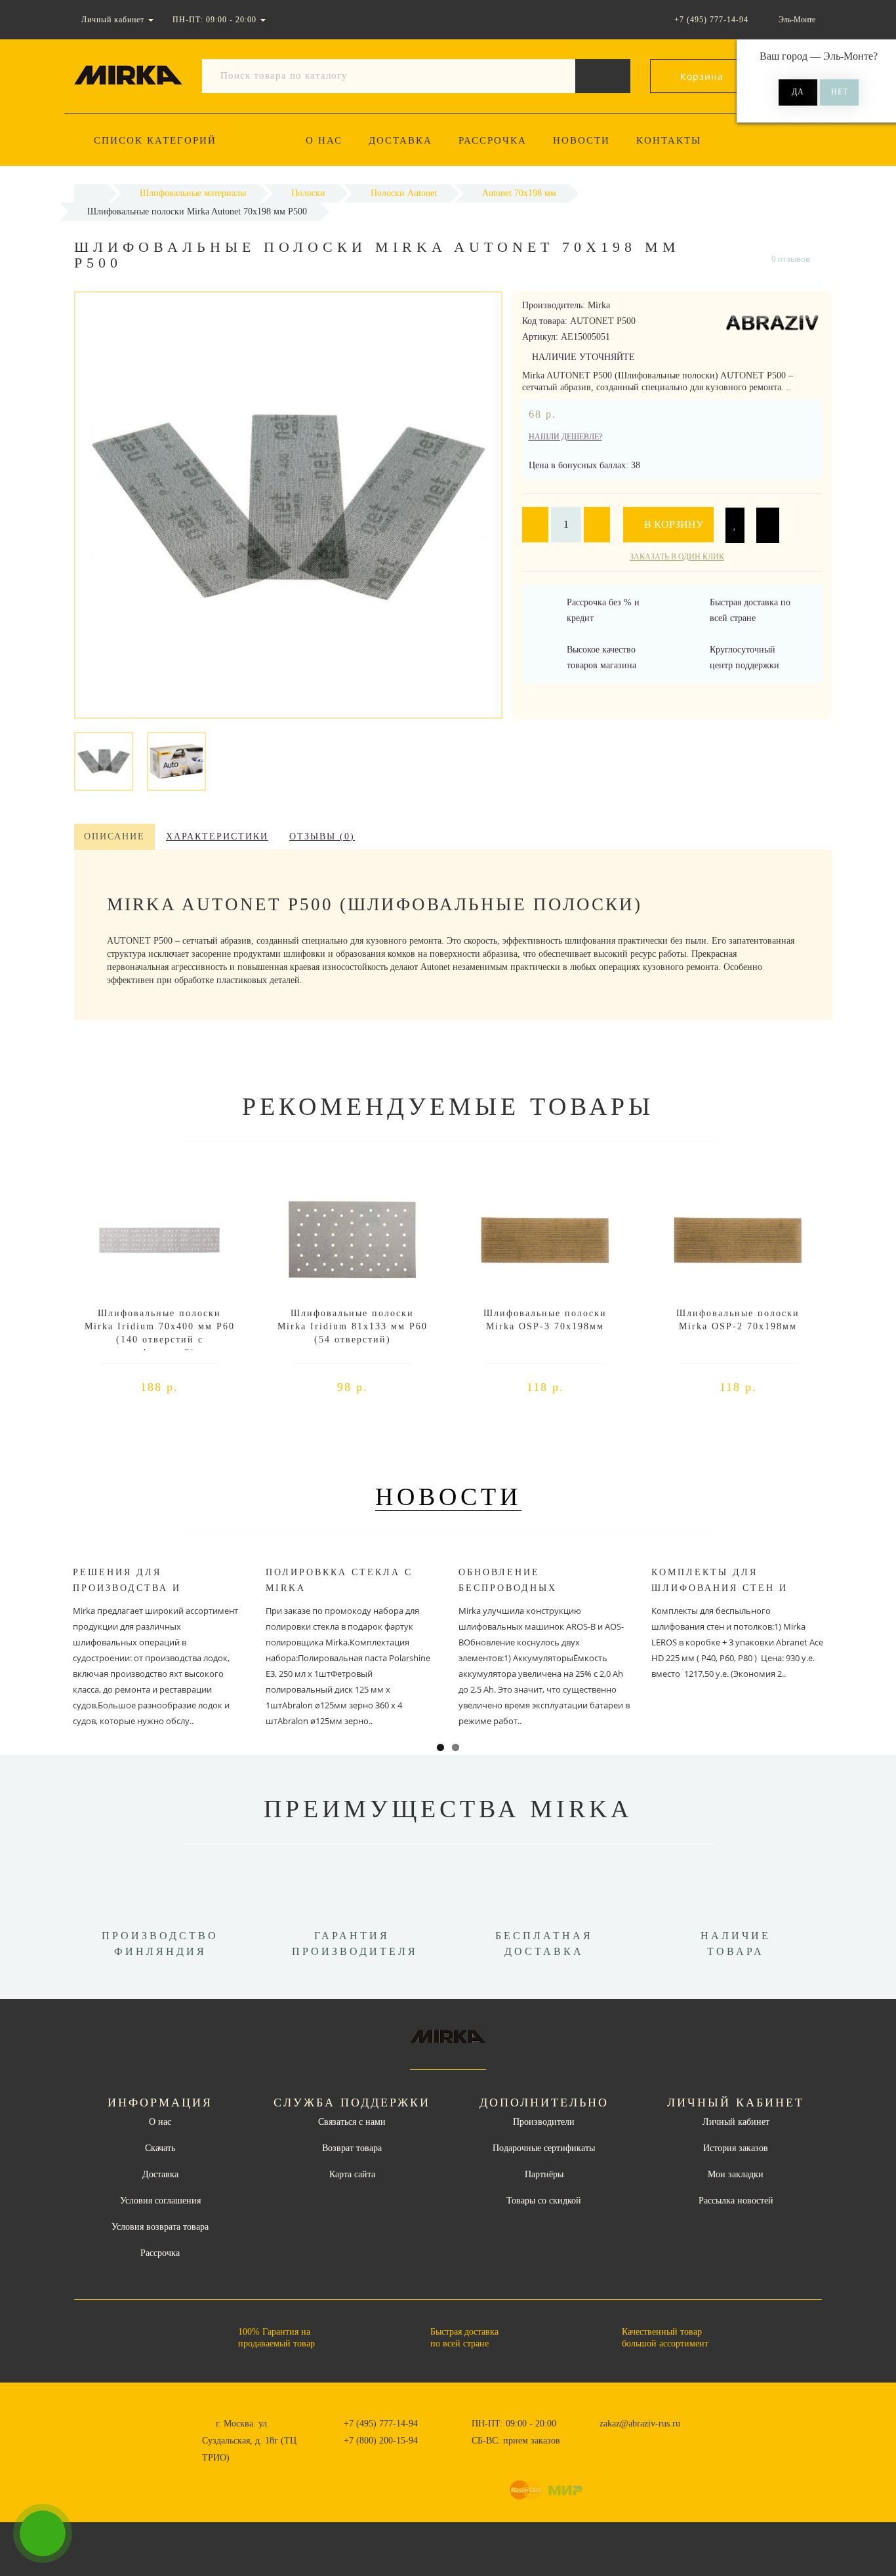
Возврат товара (352, 2148)
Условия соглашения (160, 2201)
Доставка (400, 140)
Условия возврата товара (160, 2227)
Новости (581, 140)
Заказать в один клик (677, 557)
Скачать (160, 2148)
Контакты (669, 140)
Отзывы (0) (322, 836)
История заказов (736, 2148)
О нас (324, 140)
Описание (114, 836)
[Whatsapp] (592, 2439)
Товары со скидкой (544, 2201)
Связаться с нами (352, 2122)
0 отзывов (791, 259)
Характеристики (217, 836)
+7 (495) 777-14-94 (381, 2424)
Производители (544, 2122)
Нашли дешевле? (565, 437)
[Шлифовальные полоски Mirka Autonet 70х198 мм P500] (104, 760)
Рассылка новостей (736, 2201)
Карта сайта (352, 2174)
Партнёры (544, 2174)
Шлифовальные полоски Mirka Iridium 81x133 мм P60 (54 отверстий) (353, 1326)
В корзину (672, 524)
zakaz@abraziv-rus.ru (640, 2424)
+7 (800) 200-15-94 (381, 2441)
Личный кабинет (736, 2122)
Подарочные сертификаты (544, 2148)
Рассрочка (493, 140)
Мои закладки (736, 2174)
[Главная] (91, 193)
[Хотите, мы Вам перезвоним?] (43, 2533)
